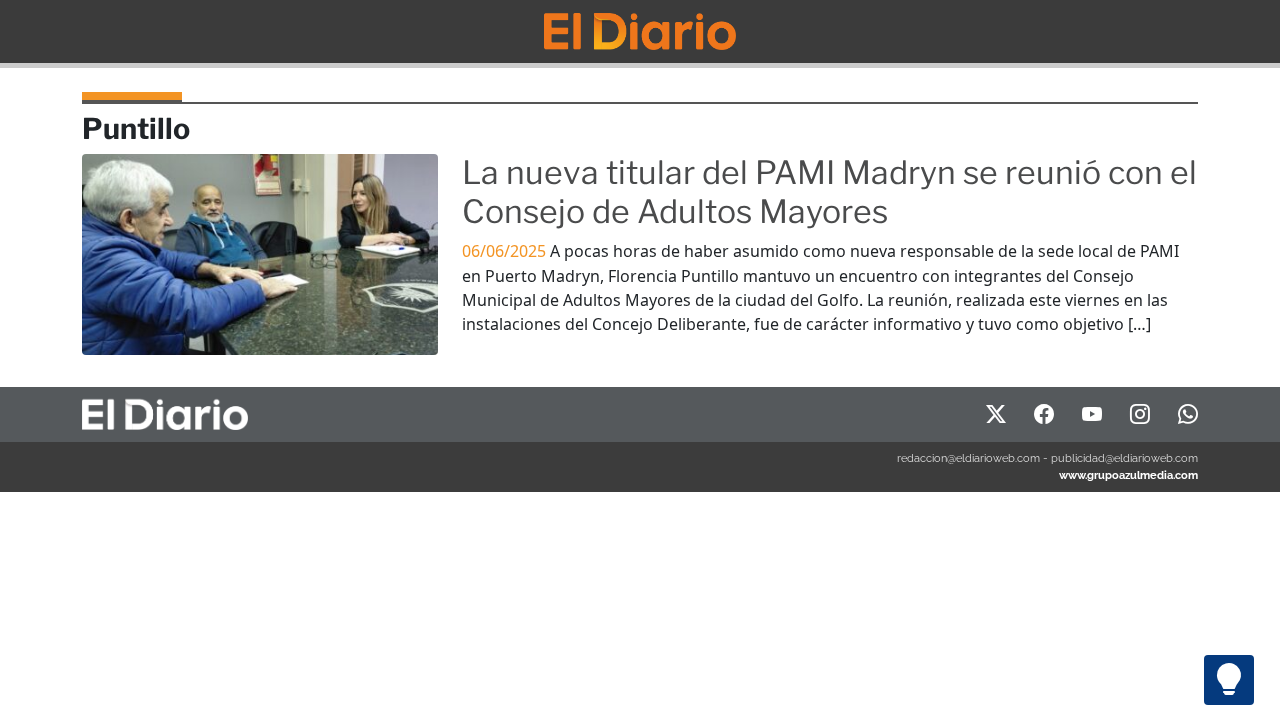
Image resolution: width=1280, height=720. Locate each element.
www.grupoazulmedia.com (1128, 475)
